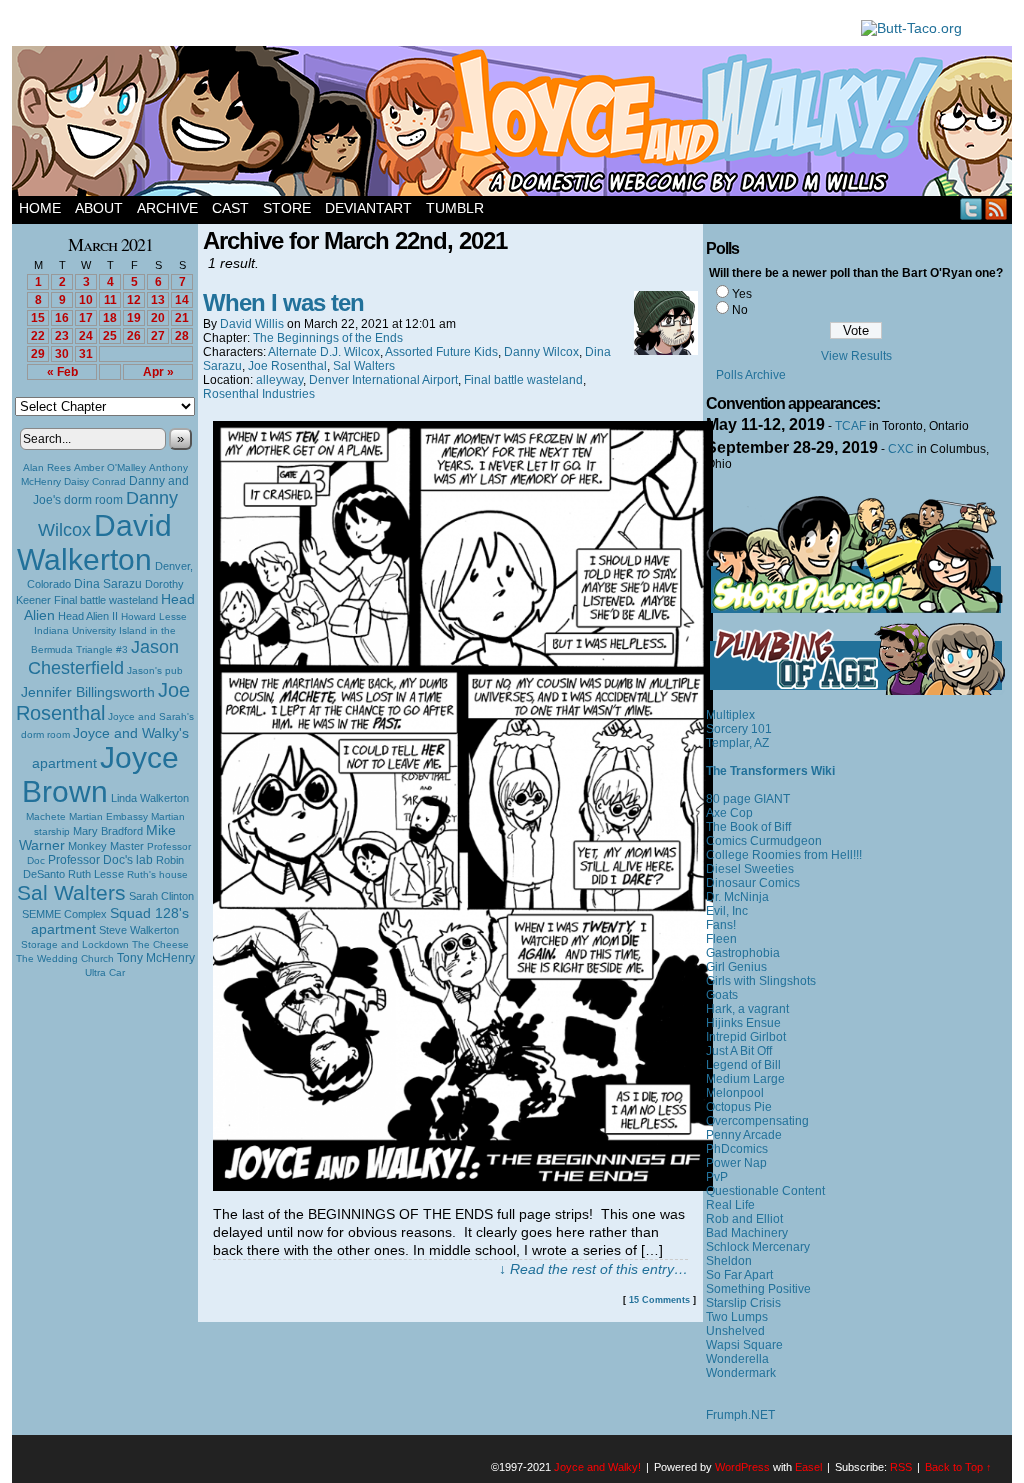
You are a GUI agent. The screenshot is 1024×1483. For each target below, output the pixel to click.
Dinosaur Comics (753, 883)
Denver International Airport (383, 380)
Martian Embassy (108, 816)
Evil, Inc (727, 911)
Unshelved (735, 1331)
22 (38, 336)
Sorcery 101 (739, 729)
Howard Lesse (154, 616)
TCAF (850, 426)
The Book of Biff (748, 827)
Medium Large (745, 1079)
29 (38, 354)
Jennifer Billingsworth (88, 692)
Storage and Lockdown (75, 944)
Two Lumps (737, 1317)
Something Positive (758, 1289)
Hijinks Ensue (743, 1023)
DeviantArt (368, 208)
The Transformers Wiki (770, 771)
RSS (996, 208)
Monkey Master (106, 846)
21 (182, 318)
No (740, 310)
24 (86, 336)
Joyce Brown (100, 774)
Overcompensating (757, 1121)
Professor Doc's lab (100, 859)
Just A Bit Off (739, 1051)
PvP (717, 1177)
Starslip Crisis (743, 1303)
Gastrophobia (743, 953)
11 (110, 300)
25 (110, 336)
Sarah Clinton (161, 896)
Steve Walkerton (139, 930)
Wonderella (737, 1359)
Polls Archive (751, 375)
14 (182, 300)
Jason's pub (155, 670)
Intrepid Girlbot (746, 1037)
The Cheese (160, 944)
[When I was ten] (463, 1186)
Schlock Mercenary (758, 1247)
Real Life (730, 1205)
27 (158, 336)
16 (62, 318)
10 (86, 300)
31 (86, 354)
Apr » (158, 372)
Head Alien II (88, 616)
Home (40, 208)
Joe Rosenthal (103, 701)
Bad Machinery (747, 1233)
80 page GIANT (748, 799)
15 (38, 318)
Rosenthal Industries (259, 394)
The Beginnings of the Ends (328, 338)
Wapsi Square (744, 1345)
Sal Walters (71, 892)
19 (134, 318)
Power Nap (736, 1163)
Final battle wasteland (106, 600)
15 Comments (659, 1300)
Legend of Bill (743, 1065)
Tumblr (455, 208)
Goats (722, 995)
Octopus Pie (739, 1107)
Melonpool (735, 1093)
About (99, 208)
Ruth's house (157, 874)
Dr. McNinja (737, 897)
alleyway (279, 380)
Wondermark (741, 1373)
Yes (742, 294)
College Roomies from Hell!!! (784, 855)
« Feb (62, 372)
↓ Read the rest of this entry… (593, 1269)
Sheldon (729, 1261)
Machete (46, 816)
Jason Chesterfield (104, 657)
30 (62, 354)
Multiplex (730, 715)
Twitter (971, 208)
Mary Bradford (108, 831)
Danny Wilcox (541, 352)
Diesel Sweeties (750, 869)
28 (182, 336)
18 (110, 318)
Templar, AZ (737, 743)
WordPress (742, 1467)
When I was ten (283, 302)
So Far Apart (739, 1275)
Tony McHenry (156, 958)
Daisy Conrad (95, 481)
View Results (856, 356)
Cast (230, 208)
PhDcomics (737, 1149)
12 (134, 300)
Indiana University (75, 630)
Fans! (721, 925)
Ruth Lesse (96, 874)
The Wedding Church (65, 958)
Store (287, 208)
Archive (167, 208)
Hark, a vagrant (747, 1009)
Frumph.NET (740, 1415)
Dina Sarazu (108, 584)
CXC (901, 449)
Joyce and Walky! (515, 124)
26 (134, 336)
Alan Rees (47, 467)
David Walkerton (94, 542)
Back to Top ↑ (958, 1467)
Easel (808, 1467)
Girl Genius (736, 967)
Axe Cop (729, 813)
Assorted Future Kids (441, 352)
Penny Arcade (744, 1135)
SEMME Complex (64, 914)
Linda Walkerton (150, 798)
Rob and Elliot (744, 1219)
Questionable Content (765, 1191)
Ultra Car (105, 972)
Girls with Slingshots (761, 981)
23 (62, 336)
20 (158, 318)
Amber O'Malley (110, 467)
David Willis (252, 324)
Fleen (721, 939)
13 (158, 300)
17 (86, 318)
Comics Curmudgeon (764, 841)
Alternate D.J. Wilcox (324, 352)
